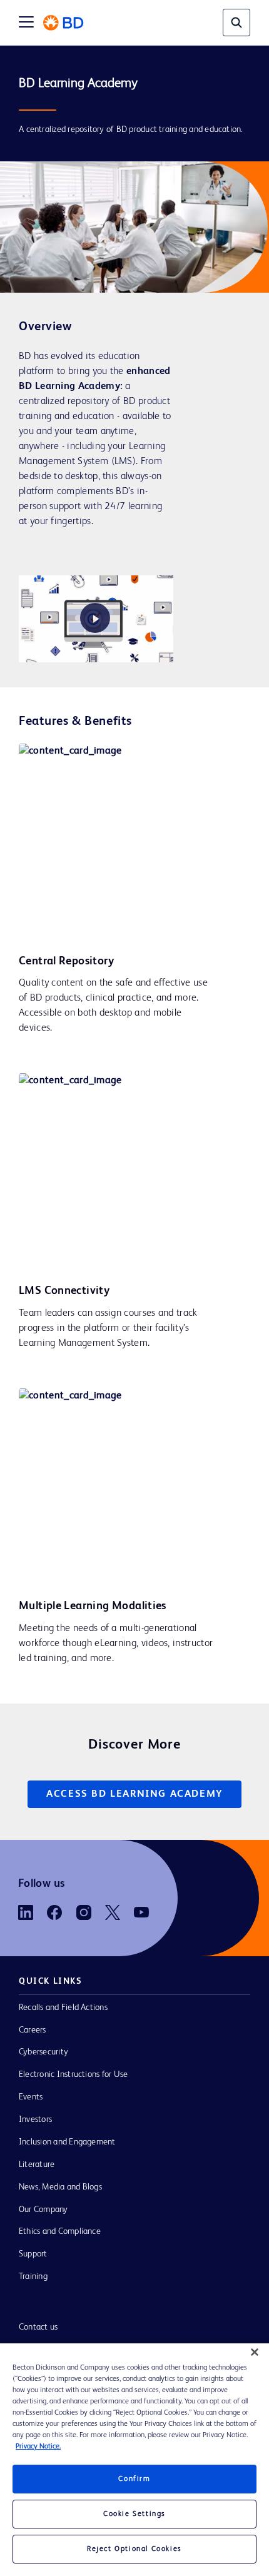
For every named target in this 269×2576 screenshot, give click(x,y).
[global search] (236, 23)
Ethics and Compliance (60, 2231)
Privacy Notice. (38, 2447)
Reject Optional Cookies (134, 2549)
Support (33, 2254)
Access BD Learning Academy (134, 1794)
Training (33, 2276)
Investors (35, 2119)
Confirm (134, 2479)
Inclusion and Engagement (67, 2142)
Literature (37, 2164)
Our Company (43, 2210)
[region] (134, 2460)
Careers (33, 2030)
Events (31, 2097)
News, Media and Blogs (60, 2187)
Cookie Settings (134, 2514)
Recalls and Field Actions (63, 2008)
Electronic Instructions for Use (73, 2074)
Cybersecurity (43, 2052)
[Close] (255, 2352)
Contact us (38, 2327)
